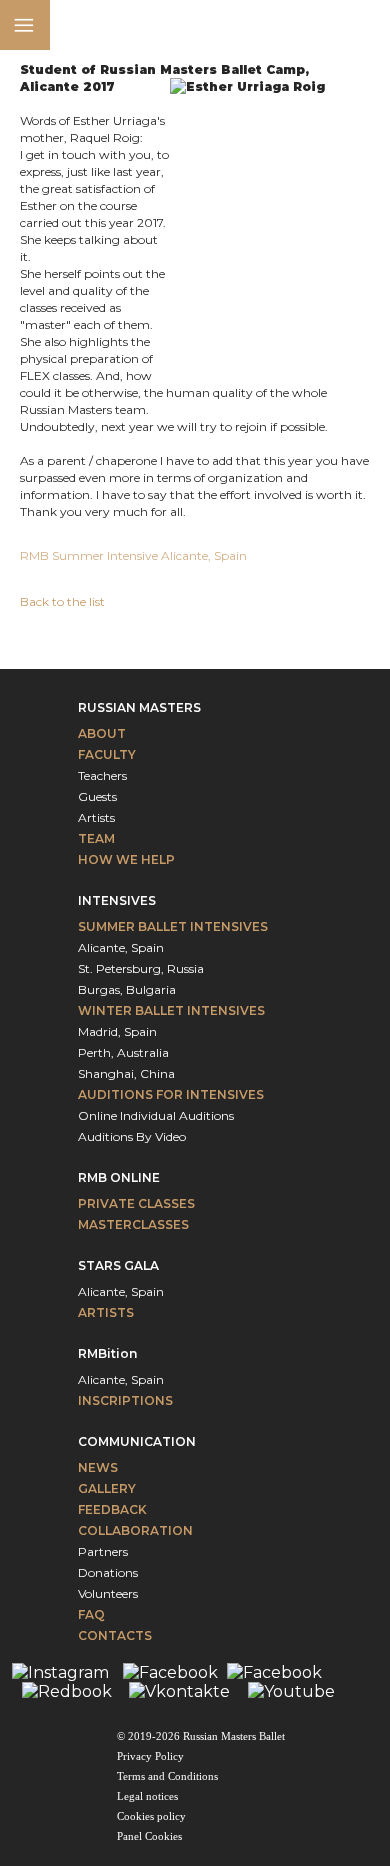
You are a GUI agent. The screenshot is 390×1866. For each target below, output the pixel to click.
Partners (103, 1551)
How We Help (126, 859)
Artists (96, 817)
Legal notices (147, 1796)
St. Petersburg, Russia (141, 968)
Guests (97, 796)
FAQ (91, 1614)
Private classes (136, 1203)
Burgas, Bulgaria (127, 989)
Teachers (102, 775)
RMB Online (119, 1177)
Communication (137, 1441)
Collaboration (135, 1530)
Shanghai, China (126, 1073)
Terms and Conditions (167, 1776)
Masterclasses (133, 1224)
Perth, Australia (123, 1052)
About (102, 733)
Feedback (112, 1509)
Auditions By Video (132, 1136)
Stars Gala (118, 1265)
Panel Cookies (149, 1836)
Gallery (107, 1488)
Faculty (107, 754)
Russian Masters (139, 707)
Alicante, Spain (121, 947)
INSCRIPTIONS (125, 1400)
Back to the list (62, 601)
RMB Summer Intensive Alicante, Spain (135, 555)
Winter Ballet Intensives (171, 1010)
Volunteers (108, 1593)
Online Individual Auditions (156, 1115)
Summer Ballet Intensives (173, 926)
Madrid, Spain (117, 1031)
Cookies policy (151, 1816)
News (98, 1467)
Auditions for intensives (171, 1094)
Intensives (117, 900)
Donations (108, 1572)
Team (96, 838)
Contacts (115, 1635)
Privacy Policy (150, 1756)
